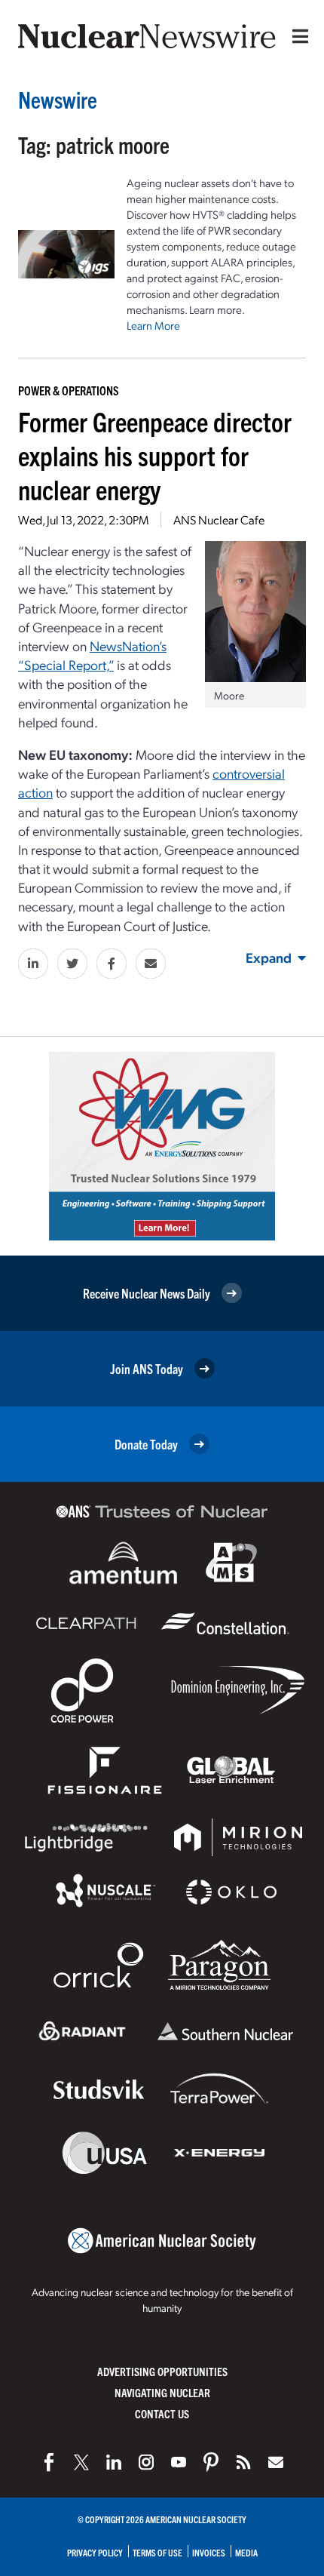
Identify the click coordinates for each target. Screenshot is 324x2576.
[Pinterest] (211, 2462)
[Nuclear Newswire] (243, 2462)
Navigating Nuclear (162, 2392)
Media (246, 2552)
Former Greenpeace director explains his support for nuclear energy (155, 455)
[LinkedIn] (114, 2462)
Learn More (153, 325)
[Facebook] (49, 2462)
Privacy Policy (95, 2552)
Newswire (58, 99)
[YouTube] (179, 2462)
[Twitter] (81, 2462)
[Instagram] (146, 2462)
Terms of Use (157, 2552)
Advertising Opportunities (162, 2371)
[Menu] (297, 36)
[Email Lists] (276, 2462)
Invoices (209, 2552)
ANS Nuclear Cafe (219, 520)
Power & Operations (69, 390)
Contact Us (162, 2413)
